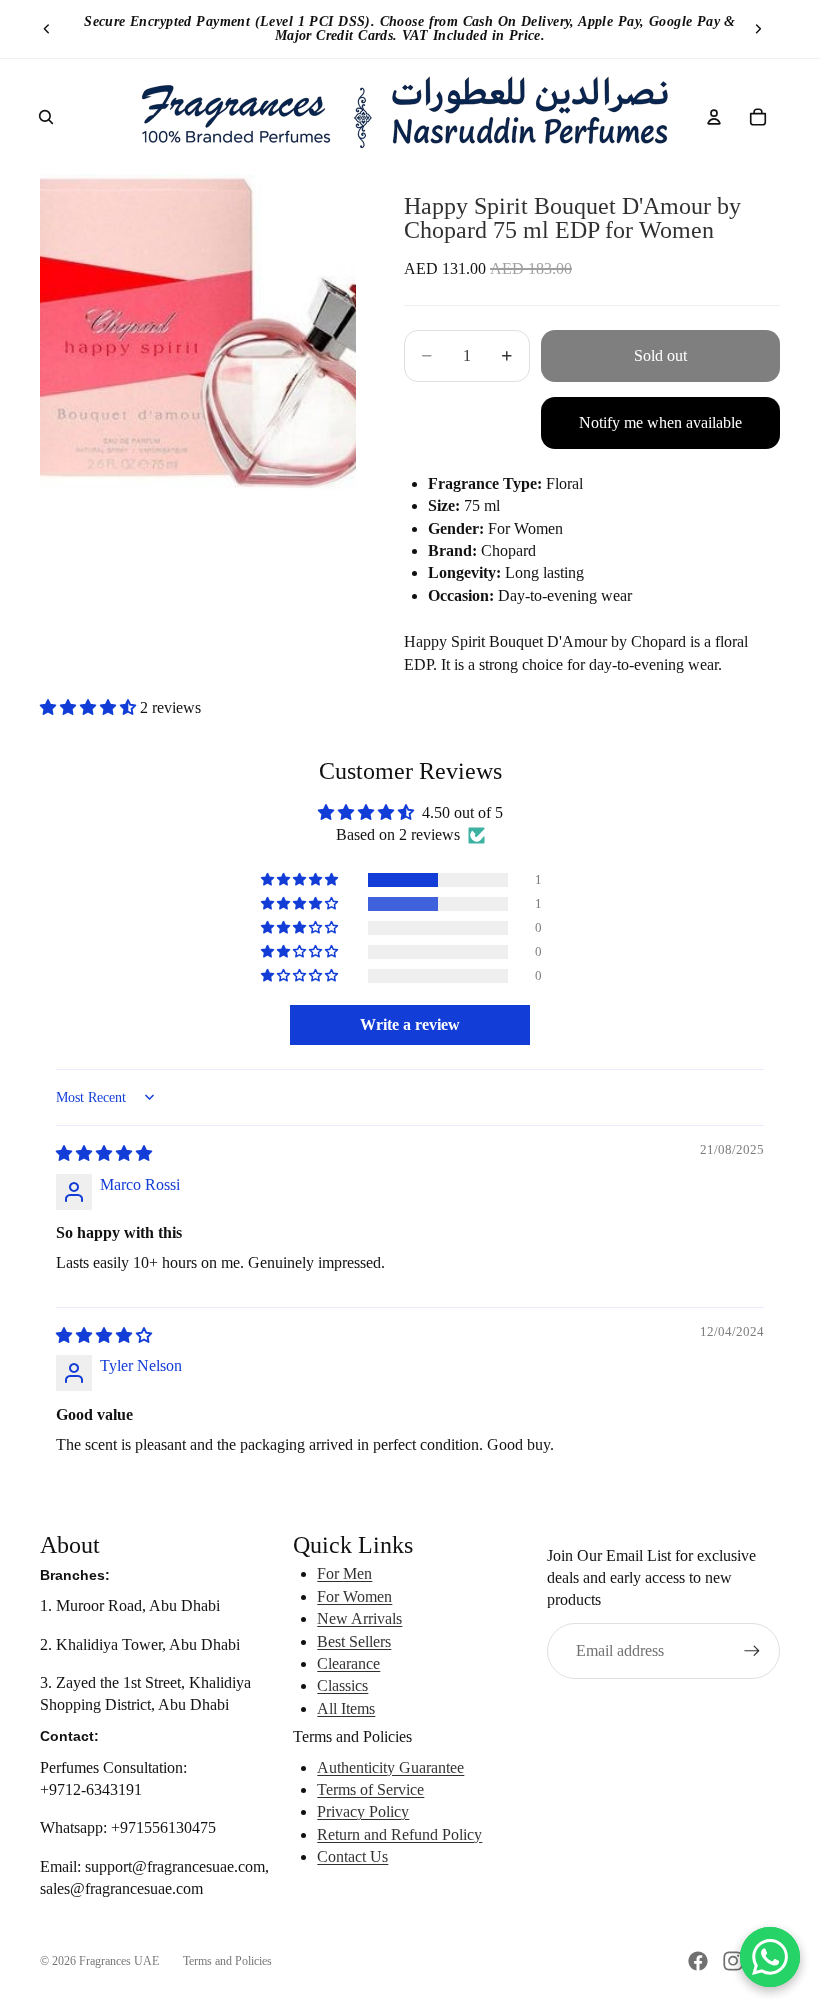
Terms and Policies (227, 1961)
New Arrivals (359, 1618)
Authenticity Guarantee (390, 1767)
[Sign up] (752, 1651)
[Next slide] (758, 29)
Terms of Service (370, 1789)
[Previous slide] (47, 29)
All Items (346, 1708)
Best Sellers (354, 1641)
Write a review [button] (410, 1024)
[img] (104, 1153)
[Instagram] (733, 1961)
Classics (342, 1685)
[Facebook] (698, 1961)
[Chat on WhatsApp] (770, 1957)
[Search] (46, 117)
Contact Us (352, 1856)
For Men (344, 1573)
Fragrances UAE (119, 1961)
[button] (90, 707)
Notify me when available (660, 422)
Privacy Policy (363, 1811)
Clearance (348, 1663)
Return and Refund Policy (399, 1834)
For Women (354, 1596)
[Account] (714, 117)
